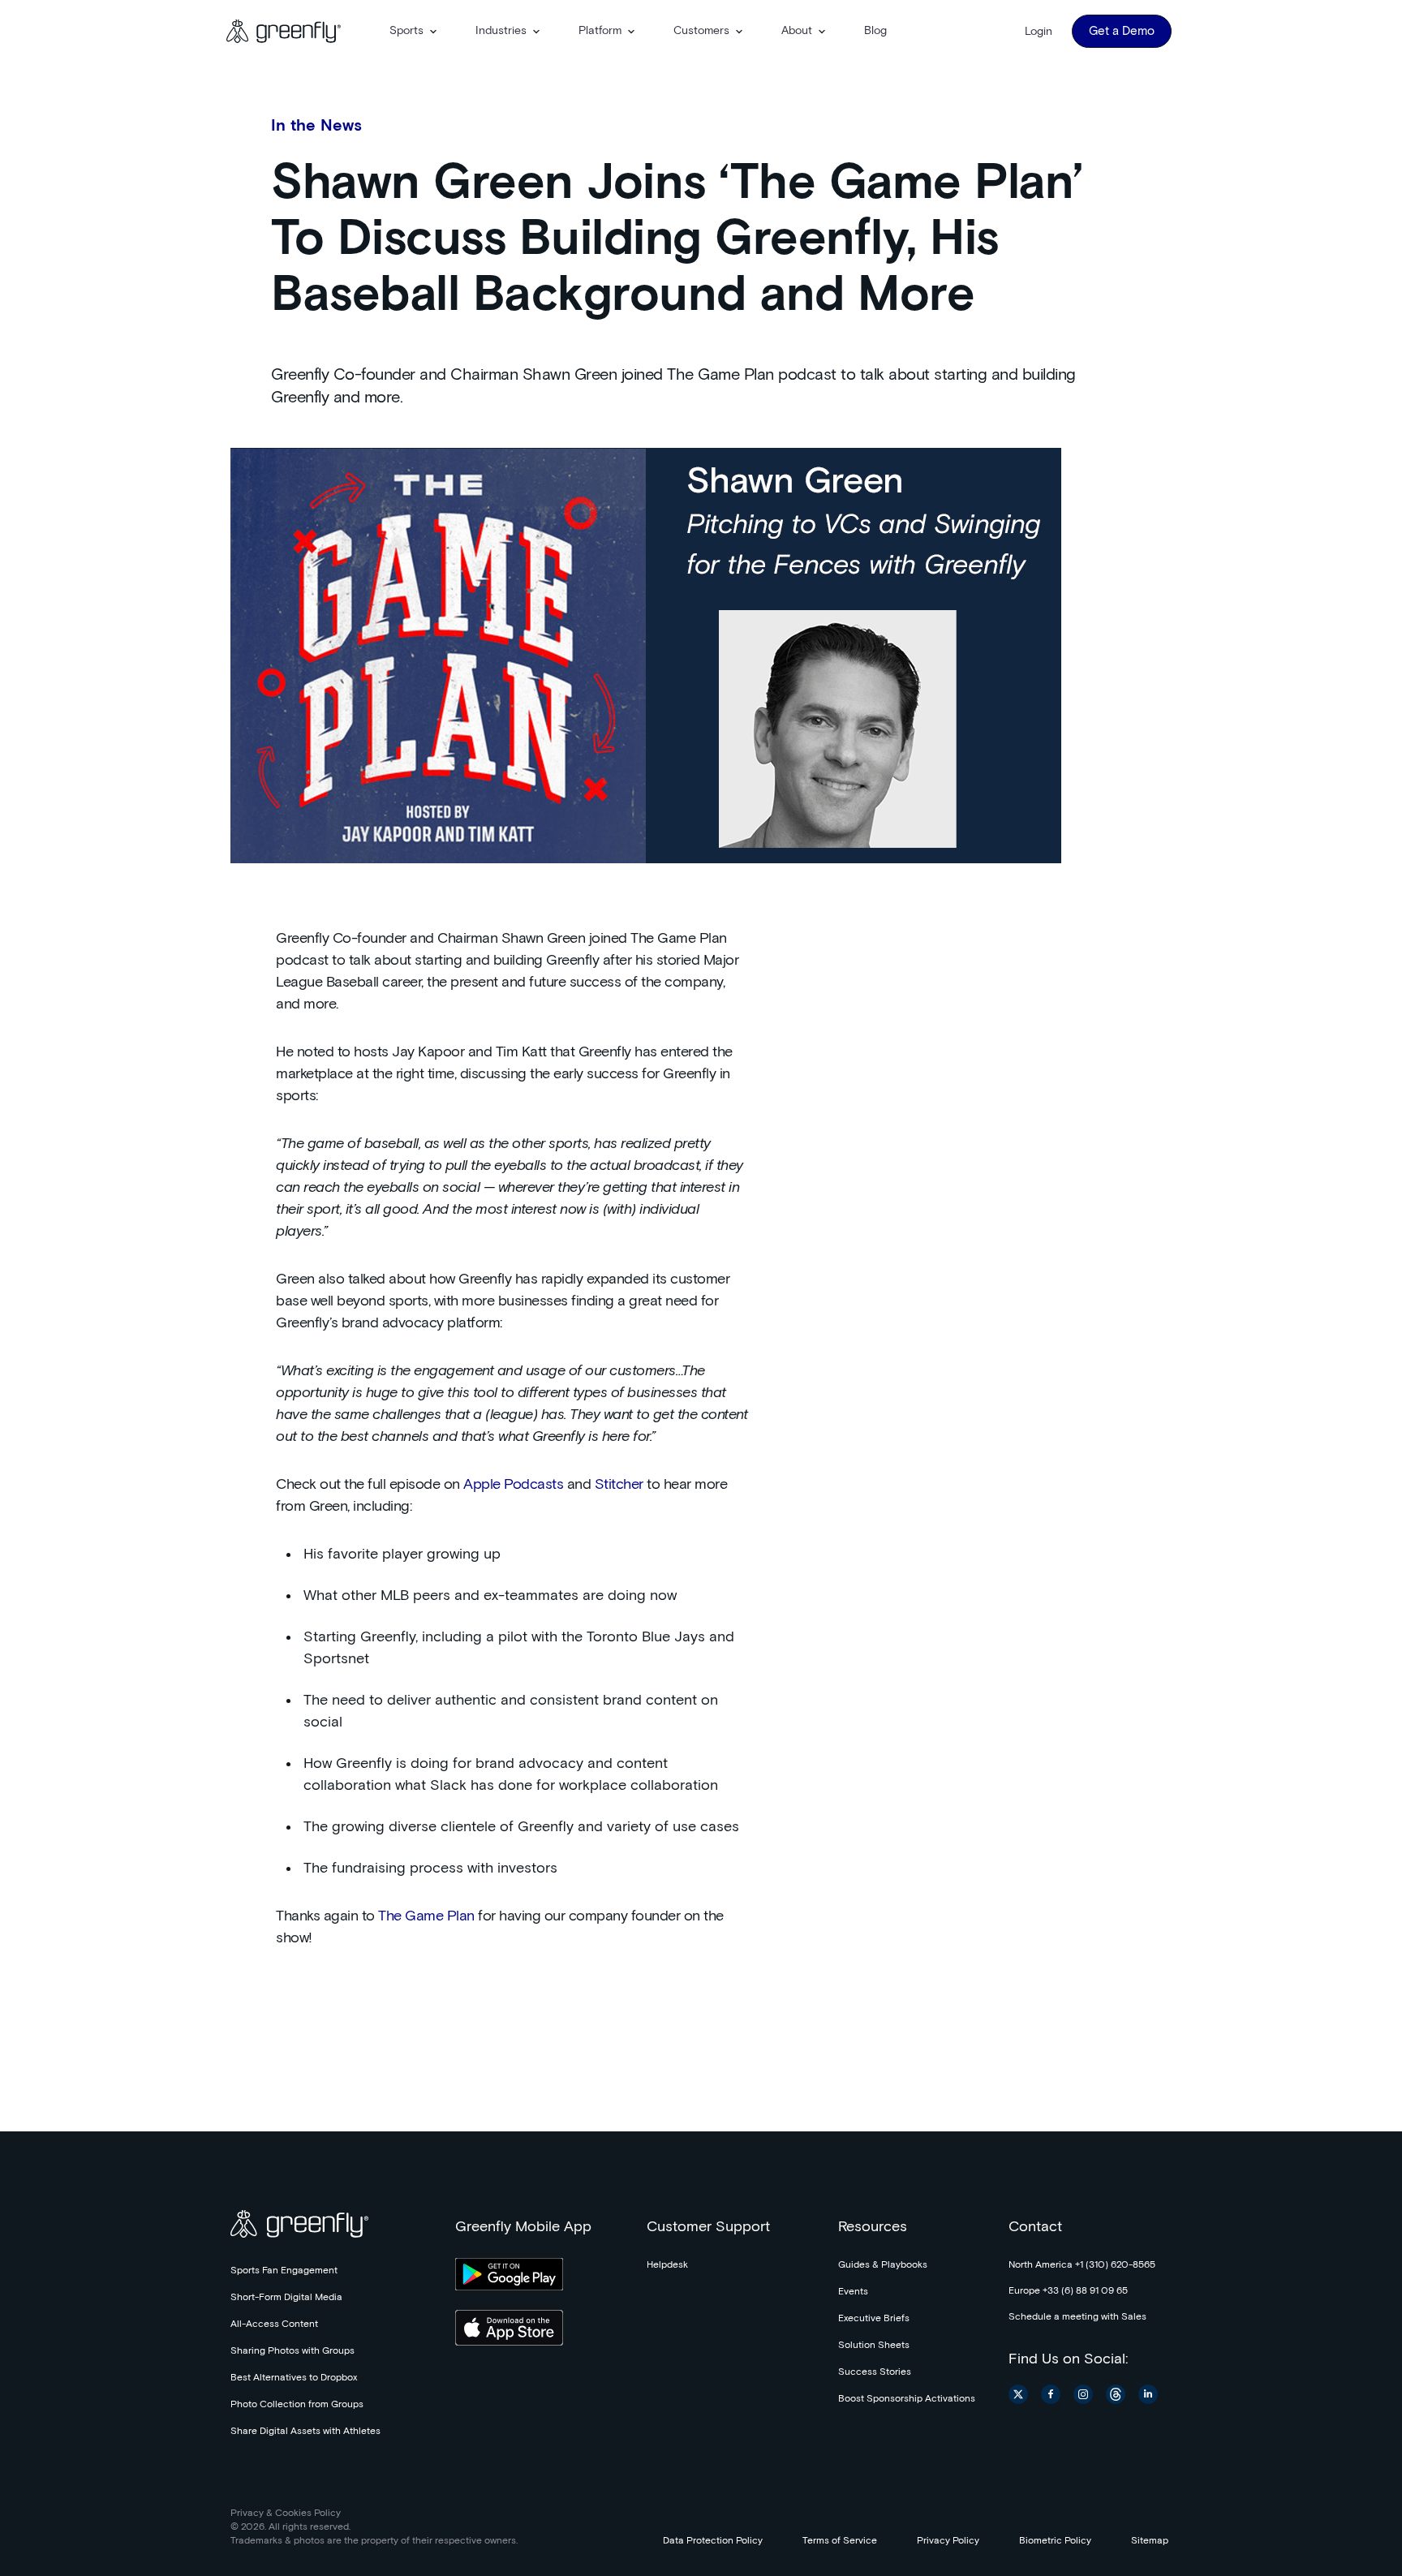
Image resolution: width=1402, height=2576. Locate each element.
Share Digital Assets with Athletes (305, 2432)
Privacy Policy (948, 2541)
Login (1039, 32)
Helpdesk (667, 2265)
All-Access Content (274, 2324)
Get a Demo (1122, 31)
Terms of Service (840, 2541)
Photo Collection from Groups (297, 2405)
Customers (701, 31)
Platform (600, 31)
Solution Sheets (874, 2346)
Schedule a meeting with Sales (1077, 2317)
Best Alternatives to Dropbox (294, 2378)
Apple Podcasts (513, 1485)
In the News (316, 126)
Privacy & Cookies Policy (286, 2514)
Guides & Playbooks (883, 2265)
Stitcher (619, 1485)
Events (853, 2292)
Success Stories (875, 2372)
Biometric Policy (1055, 2541)
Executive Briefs (874, 2319)
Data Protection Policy (713, 2541)
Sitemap (1150, 2541)
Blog (875, 31)
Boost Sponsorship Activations (907, 2399)
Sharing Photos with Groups (292, 2351)
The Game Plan (426, 1916)
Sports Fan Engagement (284, 2271)
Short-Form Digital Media (286, 2298)
